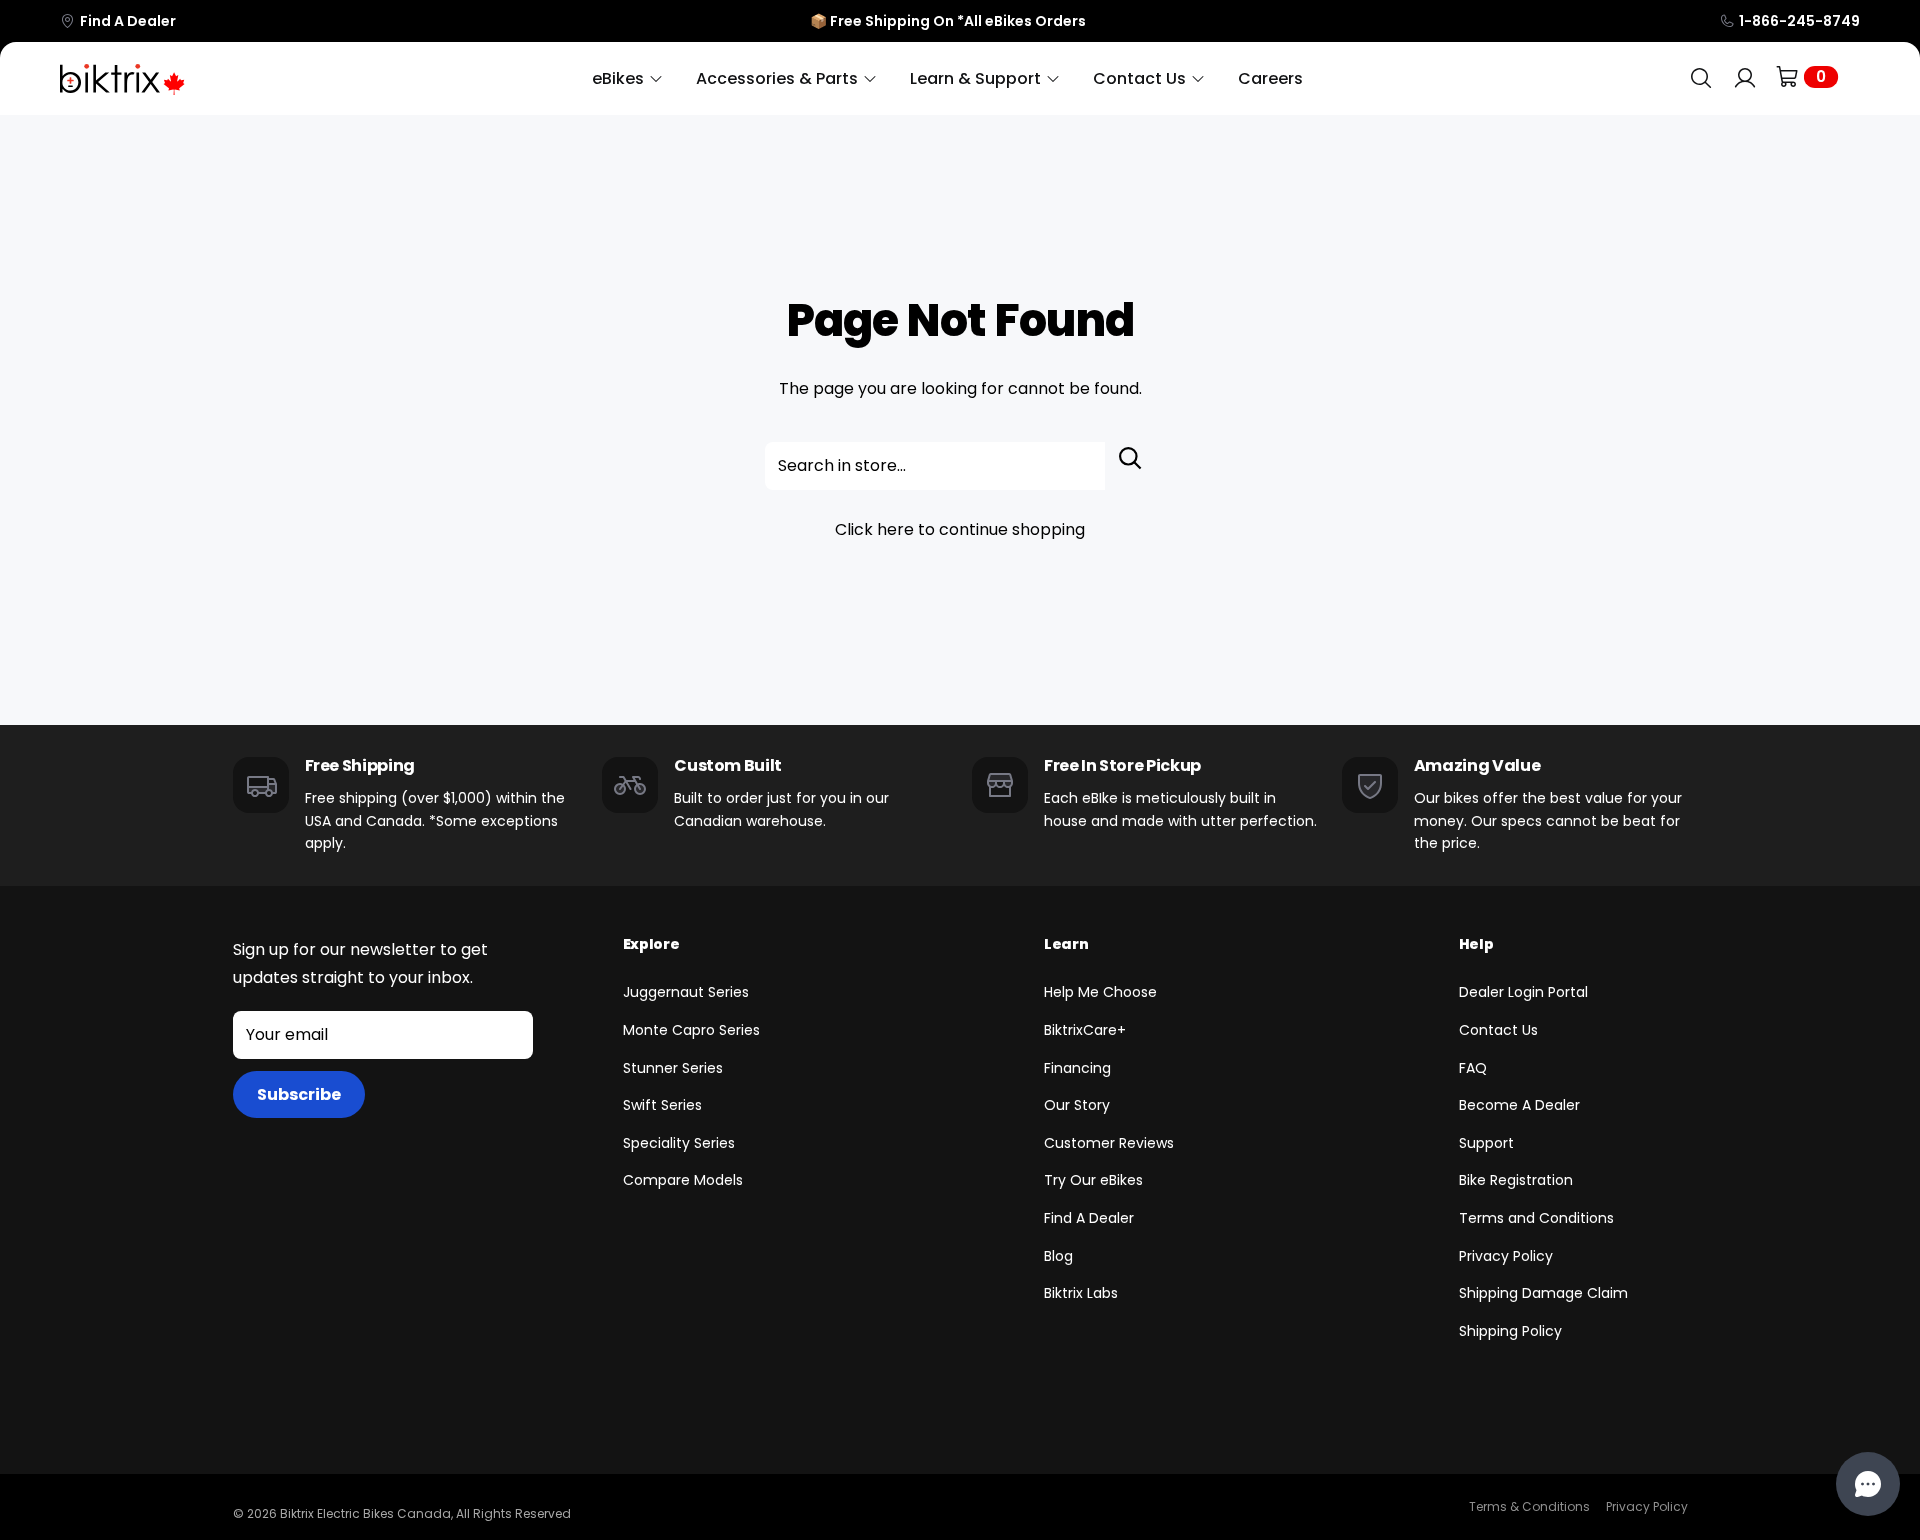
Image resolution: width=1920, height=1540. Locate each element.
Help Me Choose (1100, 992)
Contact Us (1498, 1030)
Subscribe (299, 1094)
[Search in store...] (1130, 466)
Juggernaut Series (686, 992)
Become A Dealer (1519, 1105)
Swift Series (662, 1105)
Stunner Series (673, 1068)
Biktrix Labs (1081, 1293)
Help (1476, 944)
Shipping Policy (1510, 1331)
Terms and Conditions (1536, 1218)
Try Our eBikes (1093, 1180)
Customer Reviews (1109, 1143)
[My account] (1745, 78)
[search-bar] (1701, 78)
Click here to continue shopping (960, 529)
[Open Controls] (1868, 1484)
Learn (1066, 944)
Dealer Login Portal (1523, 992)
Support (1486, 1143)
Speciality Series (679, 1143)
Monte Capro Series (691, 1030)
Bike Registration (1516, 1180)
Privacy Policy (1506, 1256)
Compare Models (683, 1180)
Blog (1058, 1256)
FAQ (1473, 1068)
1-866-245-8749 (1799, 21)
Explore (651, 944)
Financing (1077, 1068)
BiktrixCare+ (1085, 1030)
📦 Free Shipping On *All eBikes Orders (948, 21)
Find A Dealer (128, 21)
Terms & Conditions (1529, 1506)
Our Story (1077, 1105)
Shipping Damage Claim (1543, 1293)
